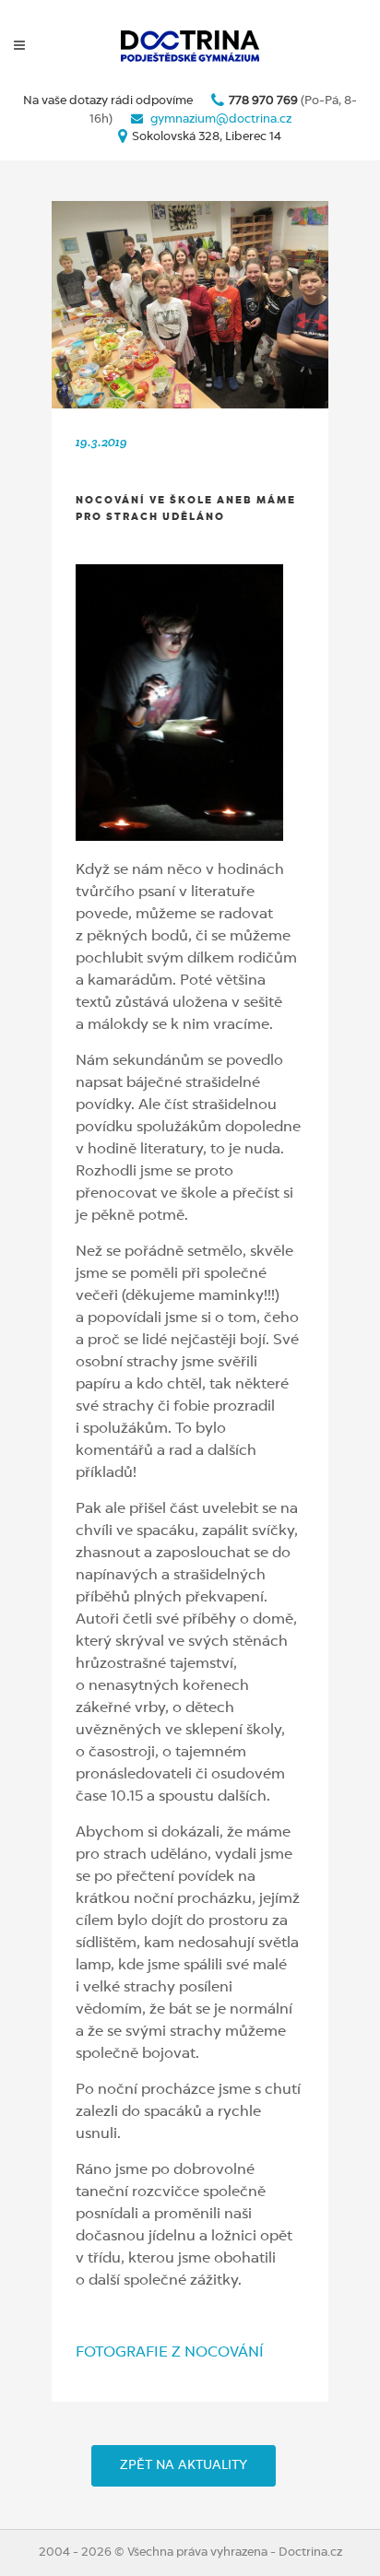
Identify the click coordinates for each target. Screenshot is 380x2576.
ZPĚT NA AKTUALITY (184, 2465)
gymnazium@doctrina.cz (221, 119)
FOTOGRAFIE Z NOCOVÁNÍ (170, 2353)
